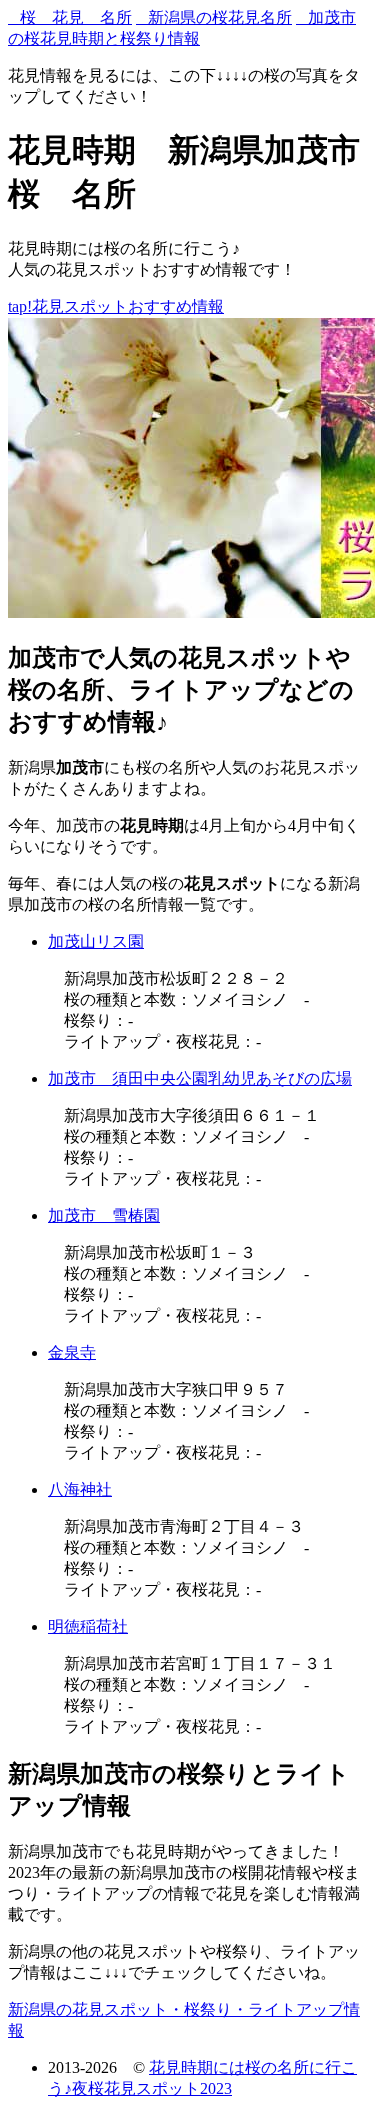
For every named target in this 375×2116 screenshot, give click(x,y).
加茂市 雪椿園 (104, 1215)
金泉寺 (72, 1352)
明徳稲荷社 (88, 1626)
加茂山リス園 (96, 941)
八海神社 (80, 1489)
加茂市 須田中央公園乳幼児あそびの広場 (200, 1078)
